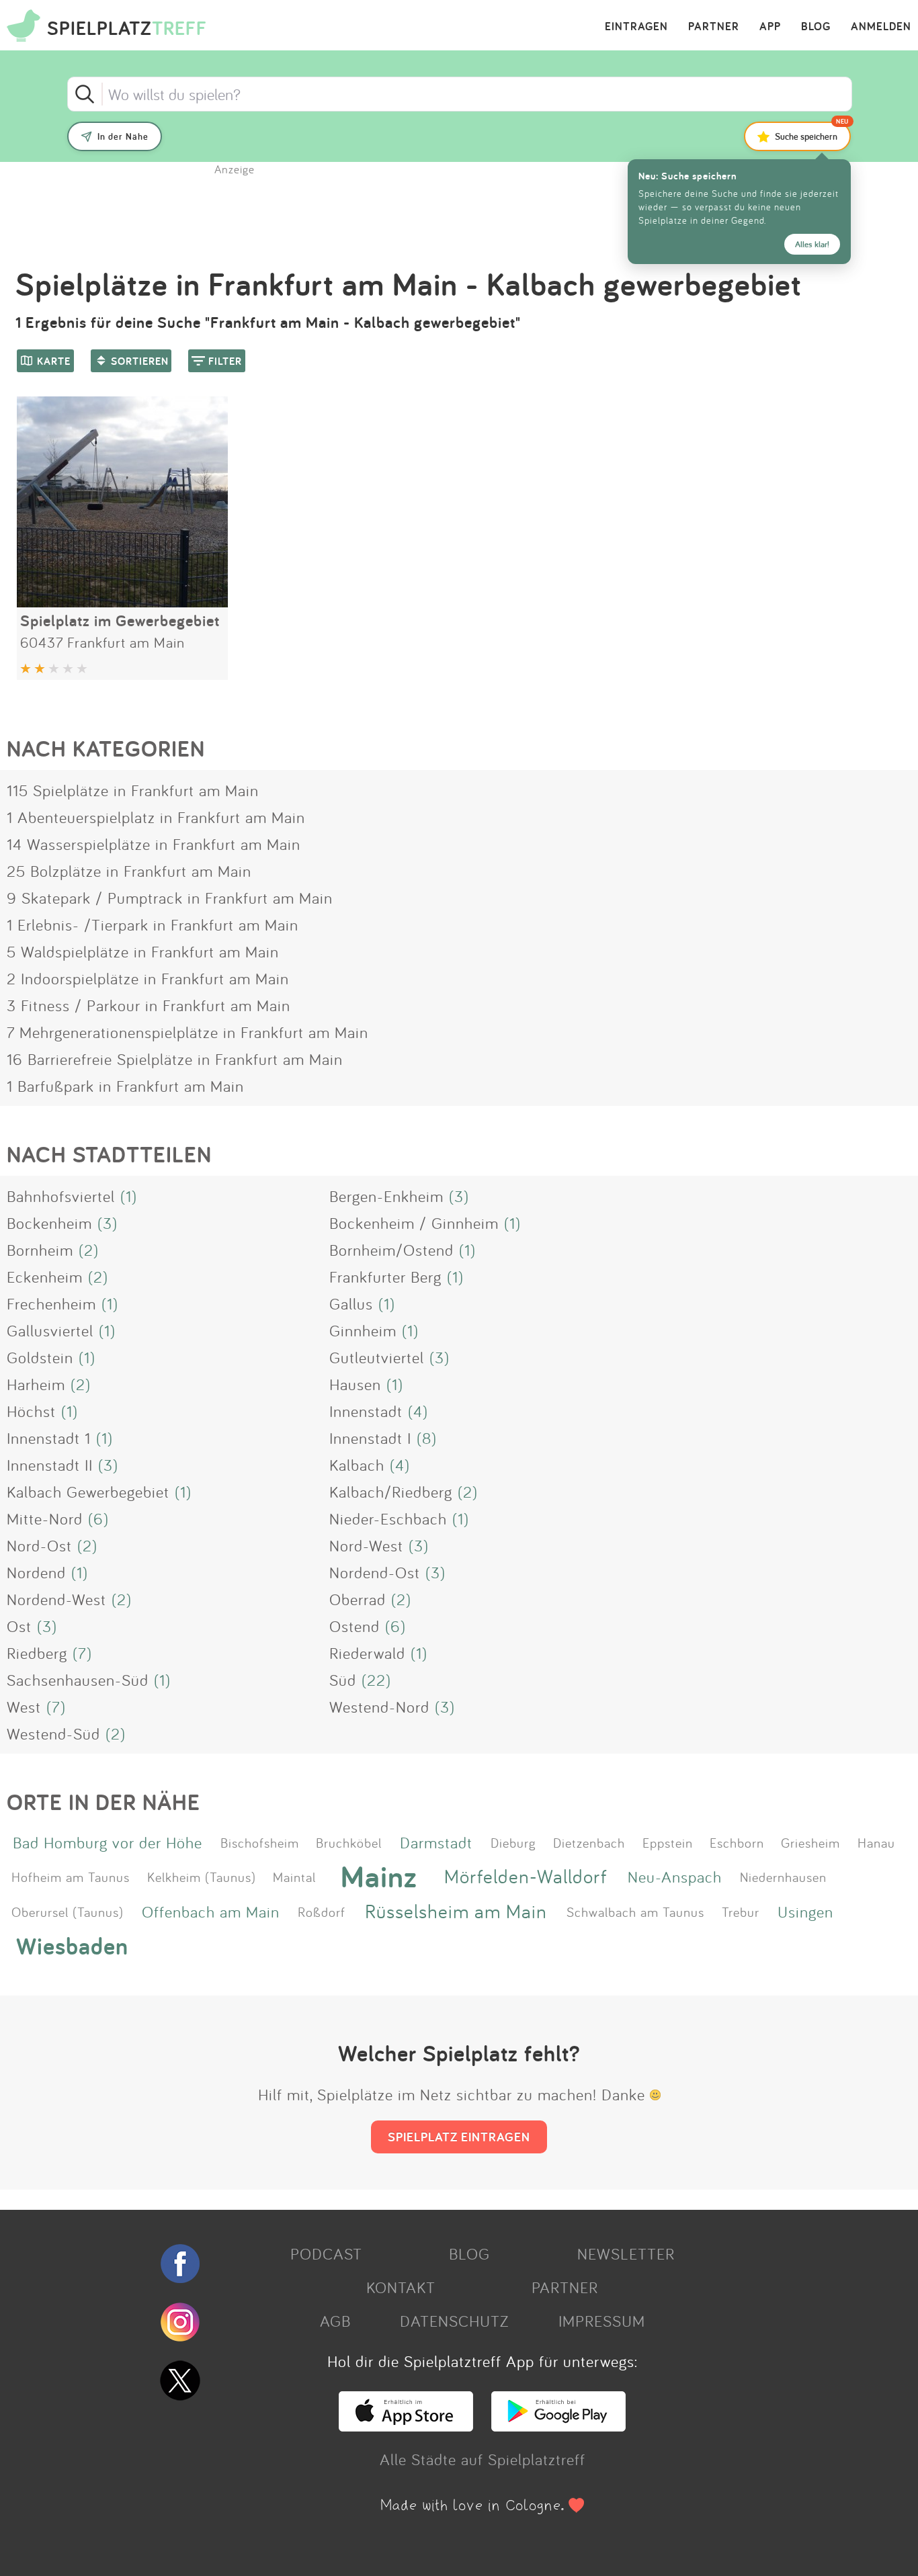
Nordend (36, 1572)
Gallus (351, 1303)
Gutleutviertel (377, 1357)
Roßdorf (322, 1912)
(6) (98, 1518)
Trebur (741, 1912)
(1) (129, 1196)
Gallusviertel (50, 1330)
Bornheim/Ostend (391, 1250)
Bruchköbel (349, 1842)
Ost (19, 1626)
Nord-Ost (39, 1545)
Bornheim (40, 1250)
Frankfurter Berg (385, 1277)
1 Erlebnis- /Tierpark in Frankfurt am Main (153, 925)
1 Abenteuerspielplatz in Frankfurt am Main (156, 817)
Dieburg (513, 1842)
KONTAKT (401, 2287)
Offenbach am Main (211, 1912)
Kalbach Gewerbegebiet (88, 1492)
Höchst (31, 1411)
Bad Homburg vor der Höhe (108, 1842)
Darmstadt (436, 1842)
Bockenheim (49, 1223)
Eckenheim (45, 1277)
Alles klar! (812, 244)
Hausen (355, 1384)
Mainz (379, 1877)
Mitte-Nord (45, 1518)
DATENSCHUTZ (454, 2321)
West (24, 1707)
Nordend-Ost (375, 1572)
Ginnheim (363, 1330)
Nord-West (366, 1545)
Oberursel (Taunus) (68, 1912)
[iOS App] (406, 2425)
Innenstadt (366, 1411)
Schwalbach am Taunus (635, 1912)
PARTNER (714, 27)
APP (770, 27)
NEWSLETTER (626, 2253)
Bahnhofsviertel (61, 1196)
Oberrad (358, 1599)
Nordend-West (56, 1599)
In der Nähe (123, 136)
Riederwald (367, 1653)
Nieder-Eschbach (388, 1518)
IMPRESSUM (602, 2321)
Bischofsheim (260, 1842)
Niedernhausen (783, 1877)
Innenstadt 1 (49, 1438)
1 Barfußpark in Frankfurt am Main (125, 1086)
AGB (335, 2321)
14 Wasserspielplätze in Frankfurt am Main (154, 844)
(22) (376, 1680)
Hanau (876, 1842)
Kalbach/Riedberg (391, 1492)
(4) (418, 1411)
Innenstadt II (50, 1465)
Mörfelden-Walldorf (526, 1876)
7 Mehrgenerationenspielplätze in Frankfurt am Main (187, 1032)
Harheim (36, 1384)
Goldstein (40, 1357)
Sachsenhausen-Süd (78, 1680)
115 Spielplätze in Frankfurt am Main (133, 790)
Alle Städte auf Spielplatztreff (483, 2459)
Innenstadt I (370, 1438)
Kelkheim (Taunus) (202, 1877)
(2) (89, 1250)
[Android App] (558, 2425)
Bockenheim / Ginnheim (414, 1223)
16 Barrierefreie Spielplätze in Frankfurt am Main (175, 1059)
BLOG (816, 27)
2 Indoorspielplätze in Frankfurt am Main (148, 978)
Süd (343, 1680)
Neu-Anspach (675, 1877)
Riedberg (37, 1653)
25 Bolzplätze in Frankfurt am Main (129, 871)
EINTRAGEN (636, 27)
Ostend (354, 1626)
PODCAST (326, 2253)
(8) (427, 1438)
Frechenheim (51, 1303)
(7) (82, 1653)
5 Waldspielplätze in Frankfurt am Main (143, 951)
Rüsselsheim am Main (456, 1911)
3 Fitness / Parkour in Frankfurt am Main (149, 1005)
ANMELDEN (881, 27)
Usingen (805, 1912)
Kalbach (357, 1465)
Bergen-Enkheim (386, 1196)
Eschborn (737, 1842)
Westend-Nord (379, 1707)
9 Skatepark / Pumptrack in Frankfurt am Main (170, 898)
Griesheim (810, 1842)
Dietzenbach (589, 1842)
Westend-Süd (53, 1733)
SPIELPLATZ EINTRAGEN (459, 2137)
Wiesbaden (72, 1945)
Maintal (294, 1877)
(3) (459, 1196)
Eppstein (668, 1842)
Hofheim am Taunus (71, 1877)
